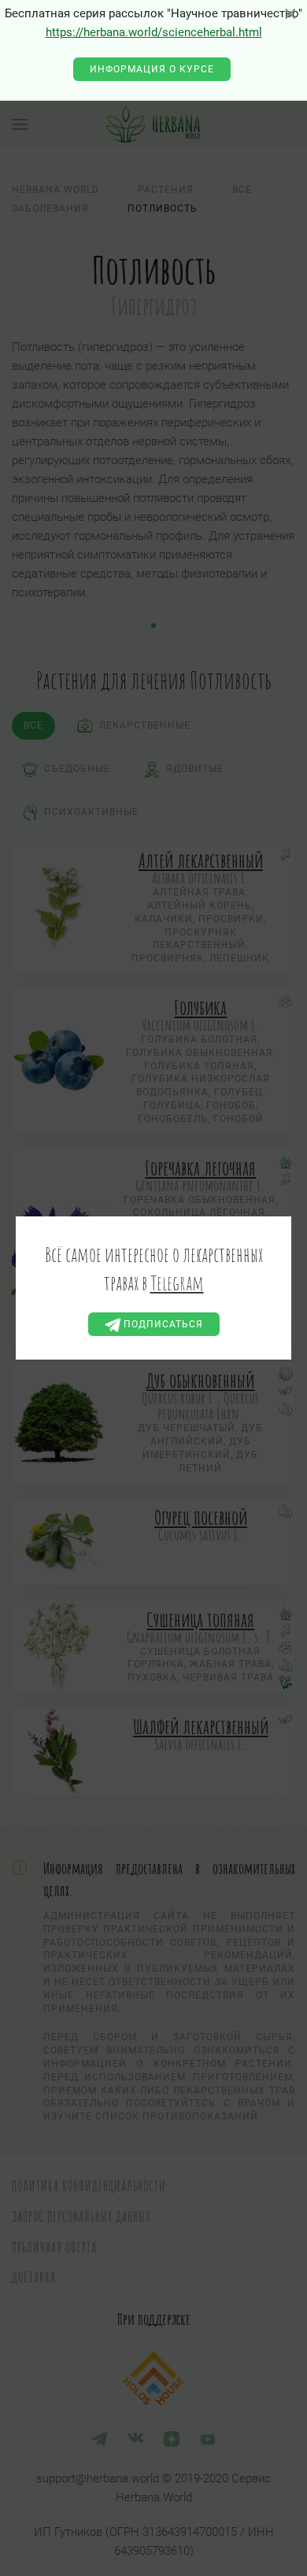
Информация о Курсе (152, 69)
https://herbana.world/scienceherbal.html (154, 32)
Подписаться (162, 1324)
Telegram (177, 1282)
